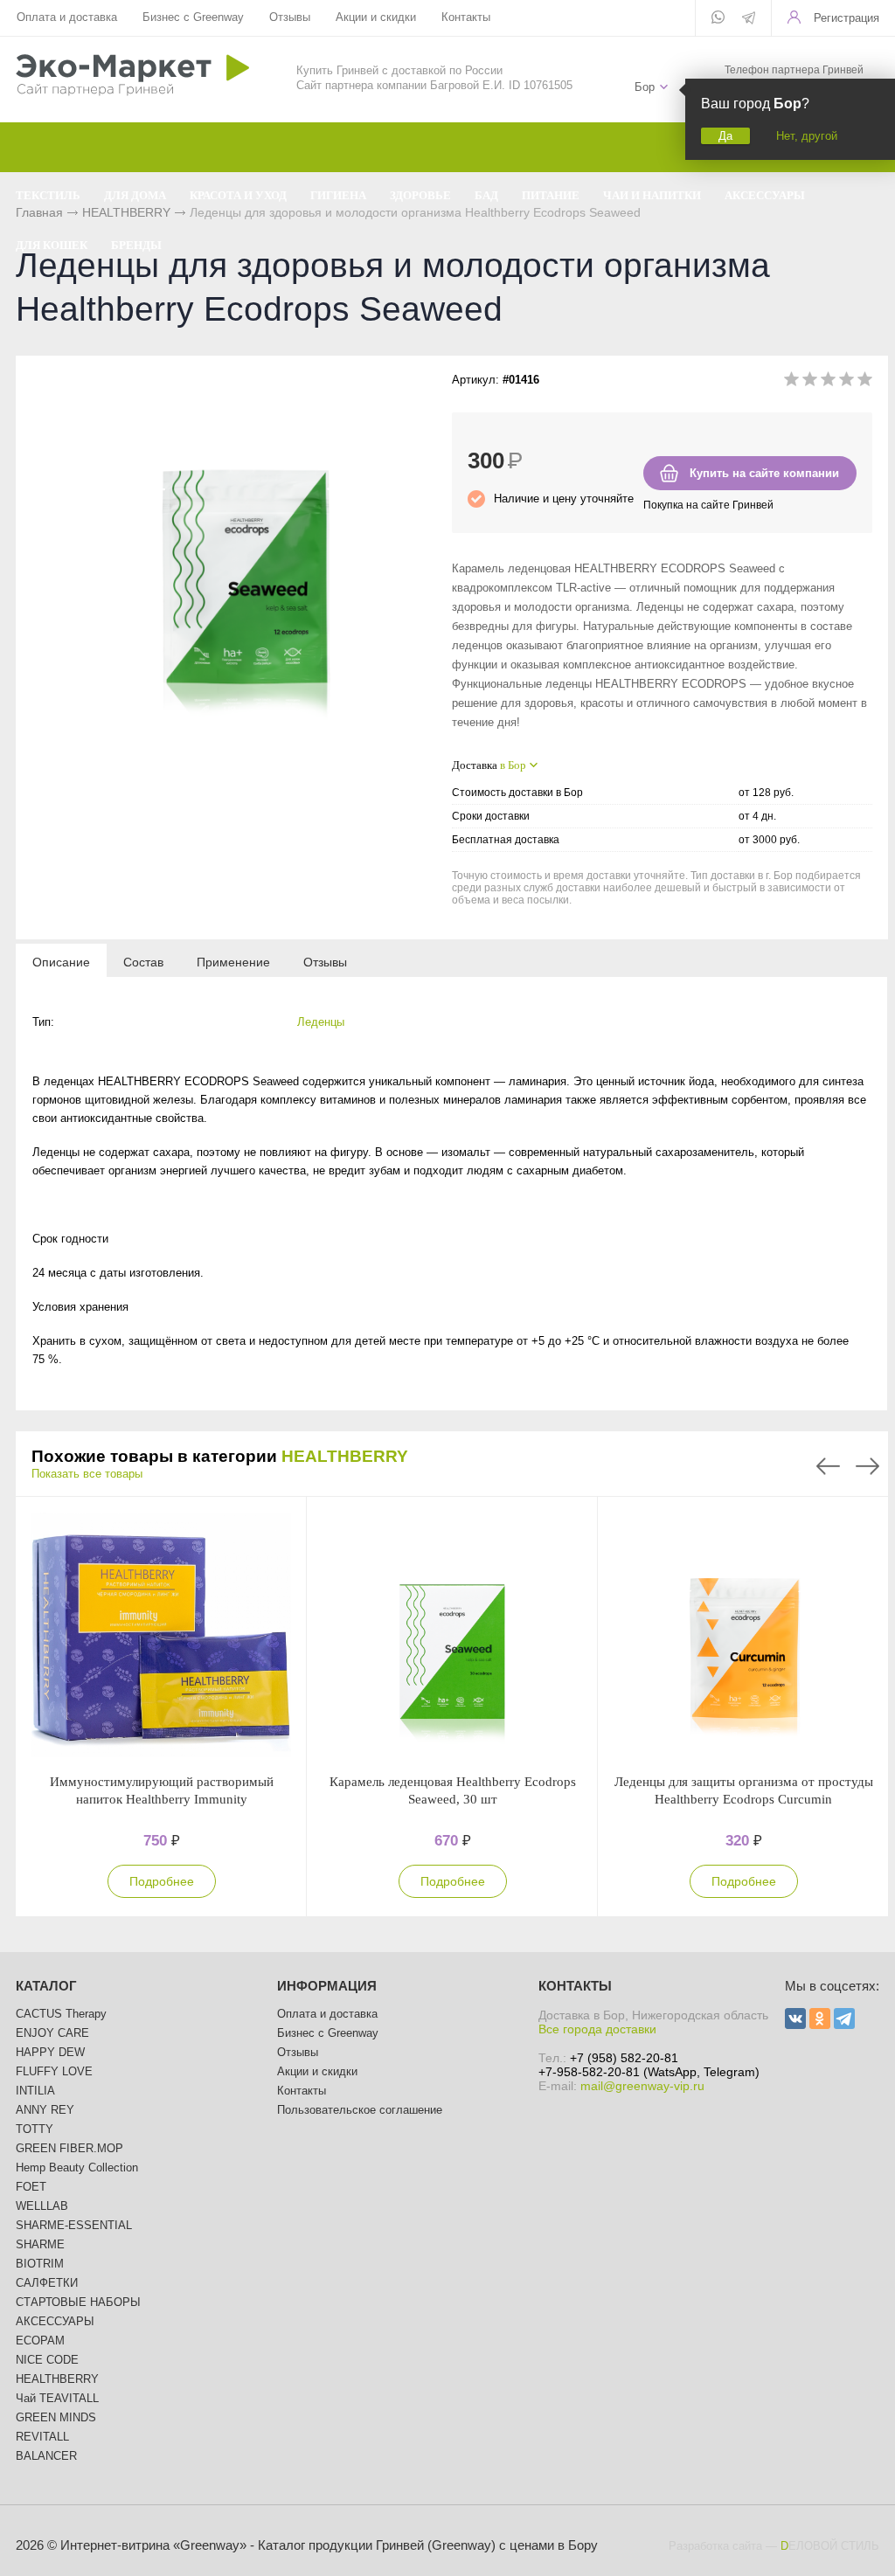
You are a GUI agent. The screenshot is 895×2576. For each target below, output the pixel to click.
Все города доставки (597, 2029)
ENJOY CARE (52, 2033)
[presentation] (61, 961)
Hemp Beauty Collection (77, 2167)
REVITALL (42, 2437)
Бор (645, 87)
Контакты (466, 17)
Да (725, 136)
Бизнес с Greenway (193, 17)
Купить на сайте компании (764, 473)
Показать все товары (87, 1474)
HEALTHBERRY (345, 1456)
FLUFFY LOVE (54, 2071)
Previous (828, 1466)
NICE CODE (47, 2360)
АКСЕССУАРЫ (55, 2321)
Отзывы (290, 17)
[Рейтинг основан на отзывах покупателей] (828, 382)
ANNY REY (45, 2110)
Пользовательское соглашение (360, 2110)
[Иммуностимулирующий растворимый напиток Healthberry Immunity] (161, 1635)
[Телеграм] (749, 19)
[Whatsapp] (718, 18)
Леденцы (321, 1022)
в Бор (513, 765)
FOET (31, 2187)
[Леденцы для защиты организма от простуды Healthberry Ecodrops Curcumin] (743, 1635)
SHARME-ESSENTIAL (74, 2225)
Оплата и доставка (67, 17)
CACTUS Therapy (61, 2014)
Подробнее (162, 1881)
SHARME (40, 2244)
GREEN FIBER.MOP (69, 2148)
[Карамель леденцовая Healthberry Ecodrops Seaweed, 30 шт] (452, 1635)
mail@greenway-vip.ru (642, 2086)
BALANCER (46, 2456)
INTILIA (35, 2091)
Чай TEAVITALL (57, 2398)
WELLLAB (42, 2206)
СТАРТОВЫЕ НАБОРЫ (78, 2302)
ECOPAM (40, 2341)
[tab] (61, 961)
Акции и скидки (376, 17)
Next (867, 1466)
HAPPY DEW (50, 2052)
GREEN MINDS (56, 2417)
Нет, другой (807, 136)
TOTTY (35, 2129)
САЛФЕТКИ (47, 2283)
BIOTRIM (40, 2264)
